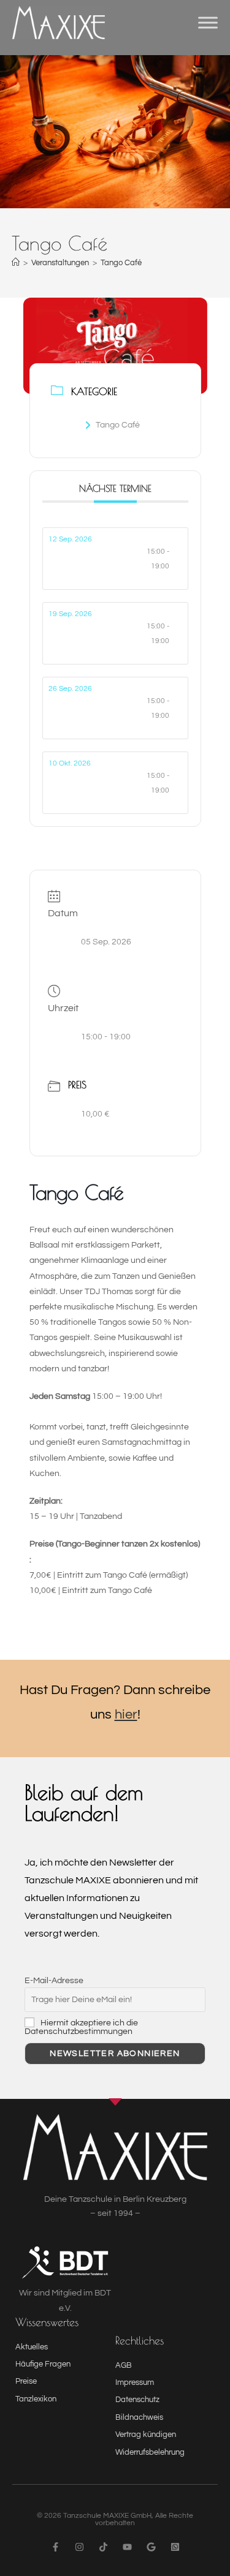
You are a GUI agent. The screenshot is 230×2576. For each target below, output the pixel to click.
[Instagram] (79, 2547)
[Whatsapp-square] (175, 2547)
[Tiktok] (103, 2547)
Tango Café (121, 263)
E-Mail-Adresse (54, 1981)
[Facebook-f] (56, 2547)
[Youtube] (127, 2547)
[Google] (151, 2547)
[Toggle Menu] (208, 23)
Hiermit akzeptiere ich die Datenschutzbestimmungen (81, 2027)
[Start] (16, 263)
